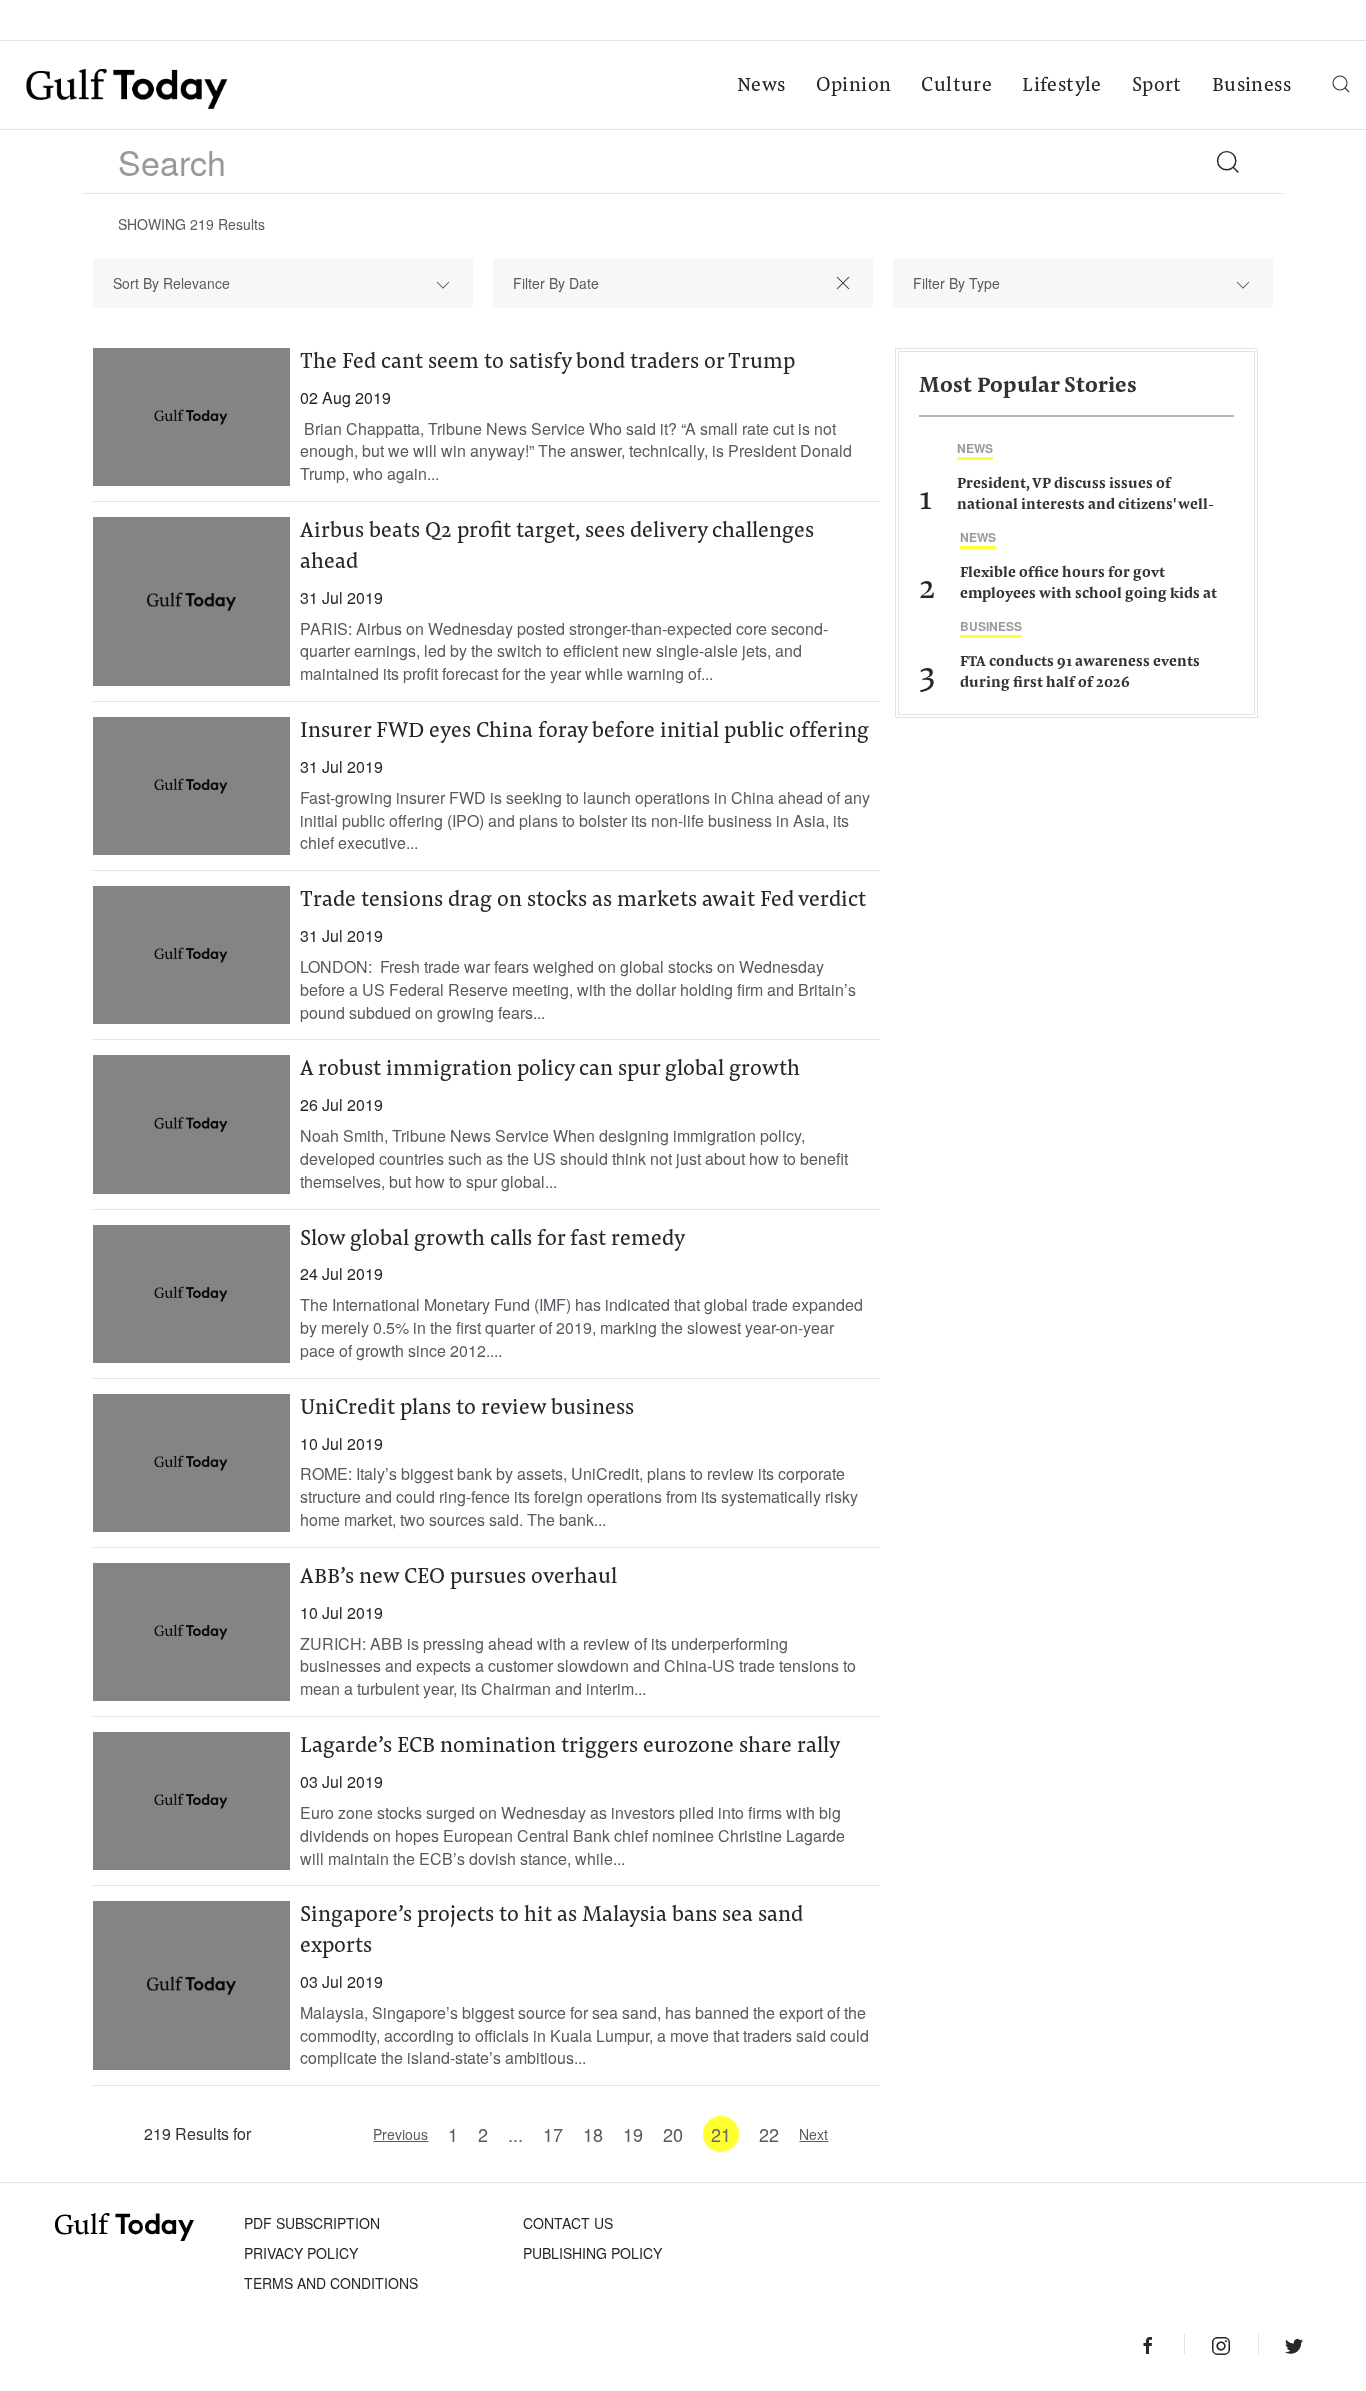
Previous (400, 2134)
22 (769, 2134)
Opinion (854, 86)
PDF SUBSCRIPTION (312, 2223)
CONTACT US (568, 2223)
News (761, 86)
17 (553, 2134)
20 (673, 2134)
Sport (1157, 86)
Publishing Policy (592, 2253)
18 (593, 2134)
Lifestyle (1062, 86)
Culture (956, 86)
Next (813, 2134)
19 (633, 2134)
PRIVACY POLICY (301, 2253)
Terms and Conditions (331, 2283)
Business (1251, 86)
